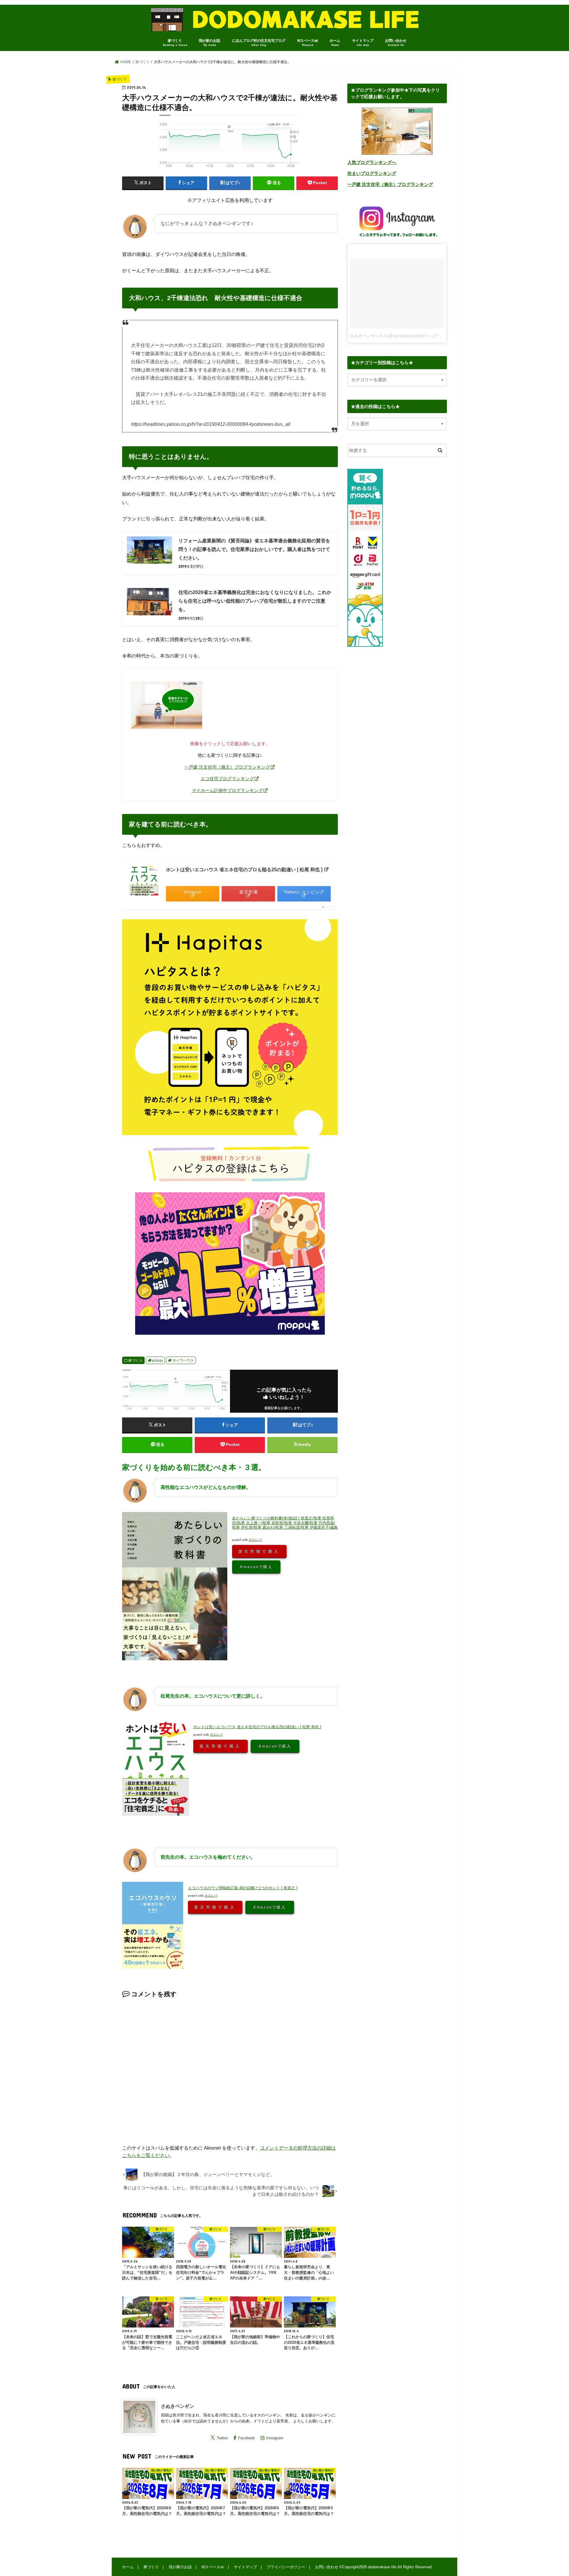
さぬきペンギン (178, 2406)
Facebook (246, 2438)
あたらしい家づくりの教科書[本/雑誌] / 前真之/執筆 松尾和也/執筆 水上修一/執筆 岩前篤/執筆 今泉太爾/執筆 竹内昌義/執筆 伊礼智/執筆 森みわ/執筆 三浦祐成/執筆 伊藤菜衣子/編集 (285, 1523)
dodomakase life (382, 2567)
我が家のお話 (210, 43)
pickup (157, 1361)
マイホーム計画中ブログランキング (227, 790)
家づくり (175, 43)
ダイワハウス (183, 1361)
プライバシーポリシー (286, 2567)
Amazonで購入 (256, 1567)
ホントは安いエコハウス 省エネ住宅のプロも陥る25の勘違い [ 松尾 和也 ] (245, 870)
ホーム (335, 43)
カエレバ (255, 1540)
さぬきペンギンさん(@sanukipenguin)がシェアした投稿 (402, 336)
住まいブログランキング (372, 173)
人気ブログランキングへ (372, 163)
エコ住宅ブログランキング (227, 779)
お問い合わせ (396, 43)
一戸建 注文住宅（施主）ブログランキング (227, 767)
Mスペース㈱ (308, 43)
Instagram (275, 2438)
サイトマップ (363, 43)
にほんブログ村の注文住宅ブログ (259, 43)
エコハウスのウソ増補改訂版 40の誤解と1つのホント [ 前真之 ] (243, 1888)
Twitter (222, 2438)
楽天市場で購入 (259, 1551)
